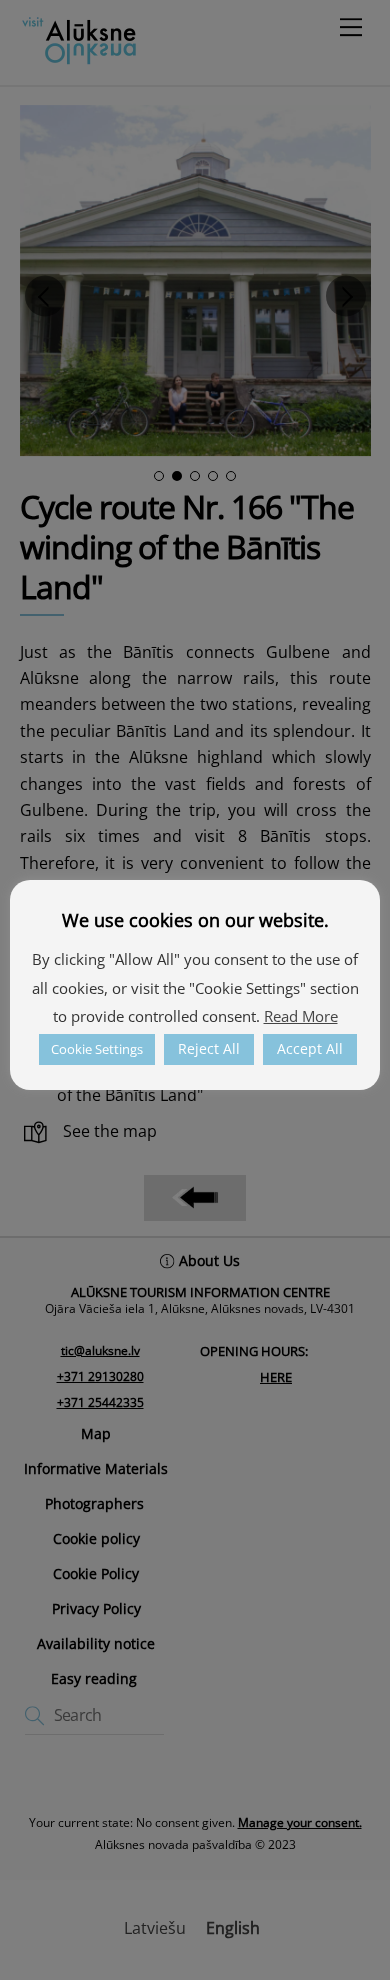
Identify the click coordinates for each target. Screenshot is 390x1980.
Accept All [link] (310, 1048)
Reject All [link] (209, 1048)
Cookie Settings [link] (97, 1049)
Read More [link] (301, 1016)
